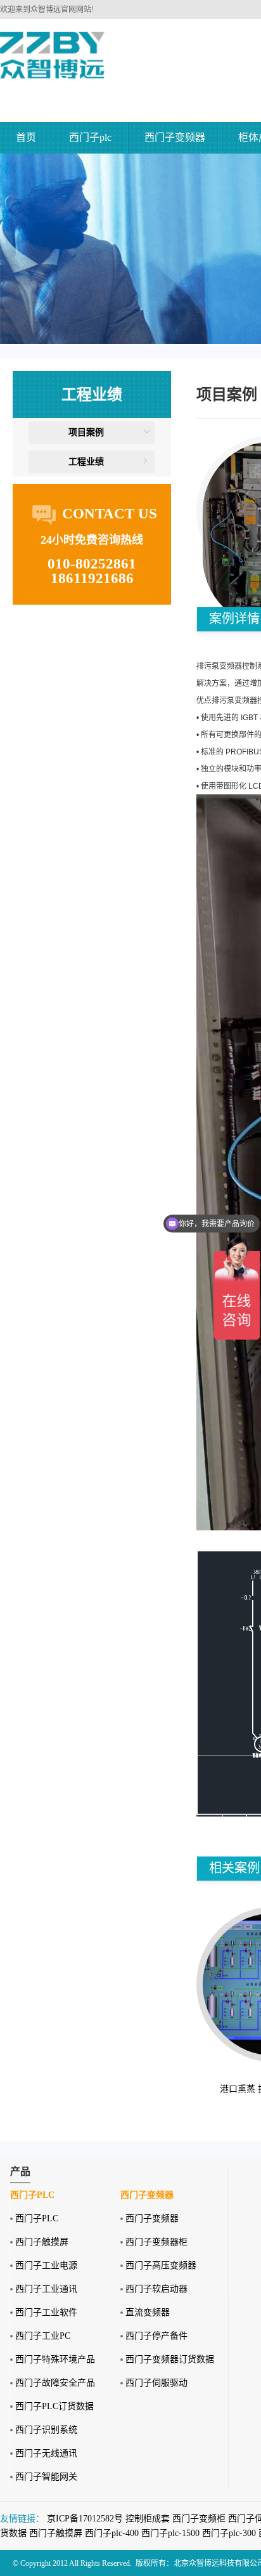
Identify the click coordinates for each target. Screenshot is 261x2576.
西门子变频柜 (199, 2519)
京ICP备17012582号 (85, 2519)
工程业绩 (86, 462)
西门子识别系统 (46, 2430)
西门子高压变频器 (161, 2265)
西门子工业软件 (46, 2312)
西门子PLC (37, 2218)
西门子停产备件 (156, 2336)
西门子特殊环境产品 (55, 2359)
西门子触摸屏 (42, 2242)
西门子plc (90, 137)
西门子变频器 (175, 137)
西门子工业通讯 (46, 2289)
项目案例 (86, 432)
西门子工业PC (43, 2336)
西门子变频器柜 (156, 2242)
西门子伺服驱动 (156, 2383)
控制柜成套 (148, 2519)
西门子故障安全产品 (55, 2383)
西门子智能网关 (46, 2477)
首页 (26, 137)
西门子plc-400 (112, 2533)
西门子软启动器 (156, 2289)
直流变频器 (148, 2312)
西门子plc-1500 (170, 2533)
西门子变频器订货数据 (170, 2359)
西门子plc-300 (229, 2533)
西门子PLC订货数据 (54, 2406)
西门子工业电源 (46, 2265)
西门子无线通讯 (46, 2453)
